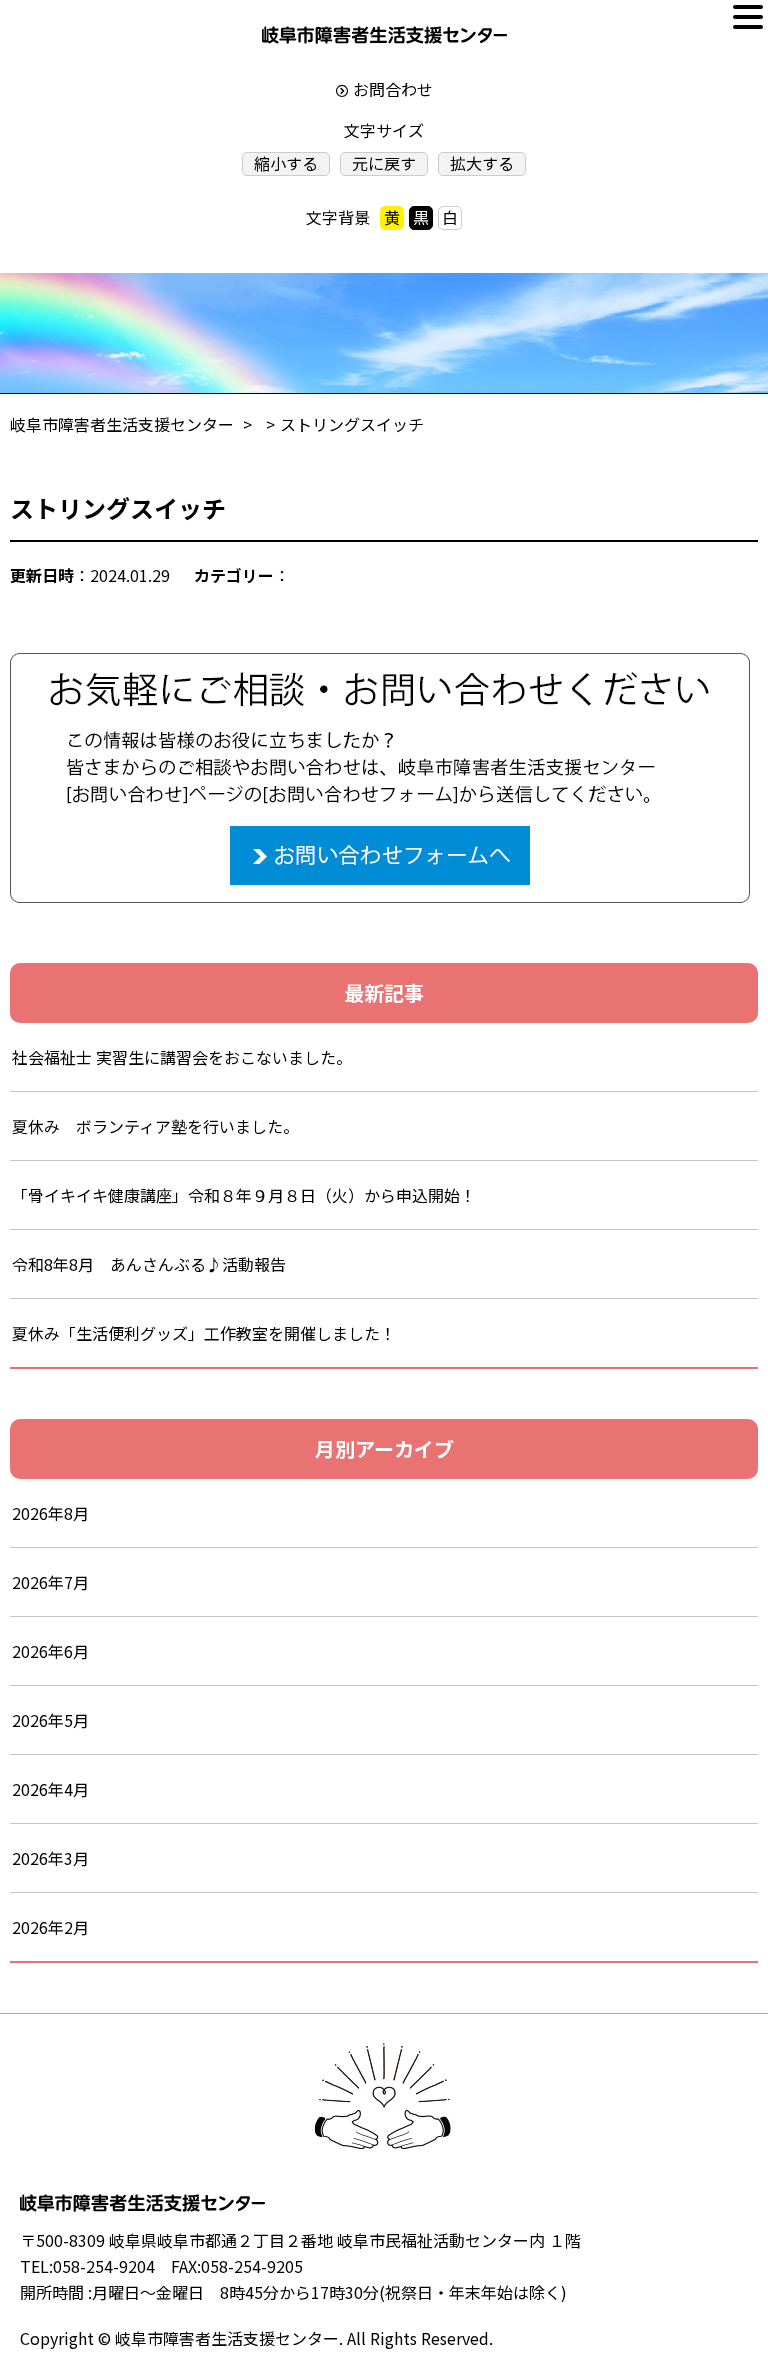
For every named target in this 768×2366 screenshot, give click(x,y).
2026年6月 (50, 1651)
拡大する (482, 163)
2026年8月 (50, 1513)
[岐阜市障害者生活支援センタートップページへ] (384, 39)
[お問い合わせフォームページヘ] (380, 666)
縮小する (286, 163)
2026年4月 (50, 1789)
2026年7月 (50, 1582)
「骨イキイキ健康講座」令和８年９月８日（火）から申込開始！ (244, 1195)
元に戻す (384, 163)
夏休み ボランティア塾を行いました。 (155, 1126)
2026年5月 (50, 1720)
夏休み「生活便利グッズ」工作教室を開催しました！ (204, 1333)
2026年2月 (50, 1927)
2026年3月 (50, 1858)
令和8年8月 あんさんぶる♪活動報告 (149, 1264)
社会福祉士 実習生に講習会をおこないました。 (182, 1057)
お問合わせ (393, 89)
